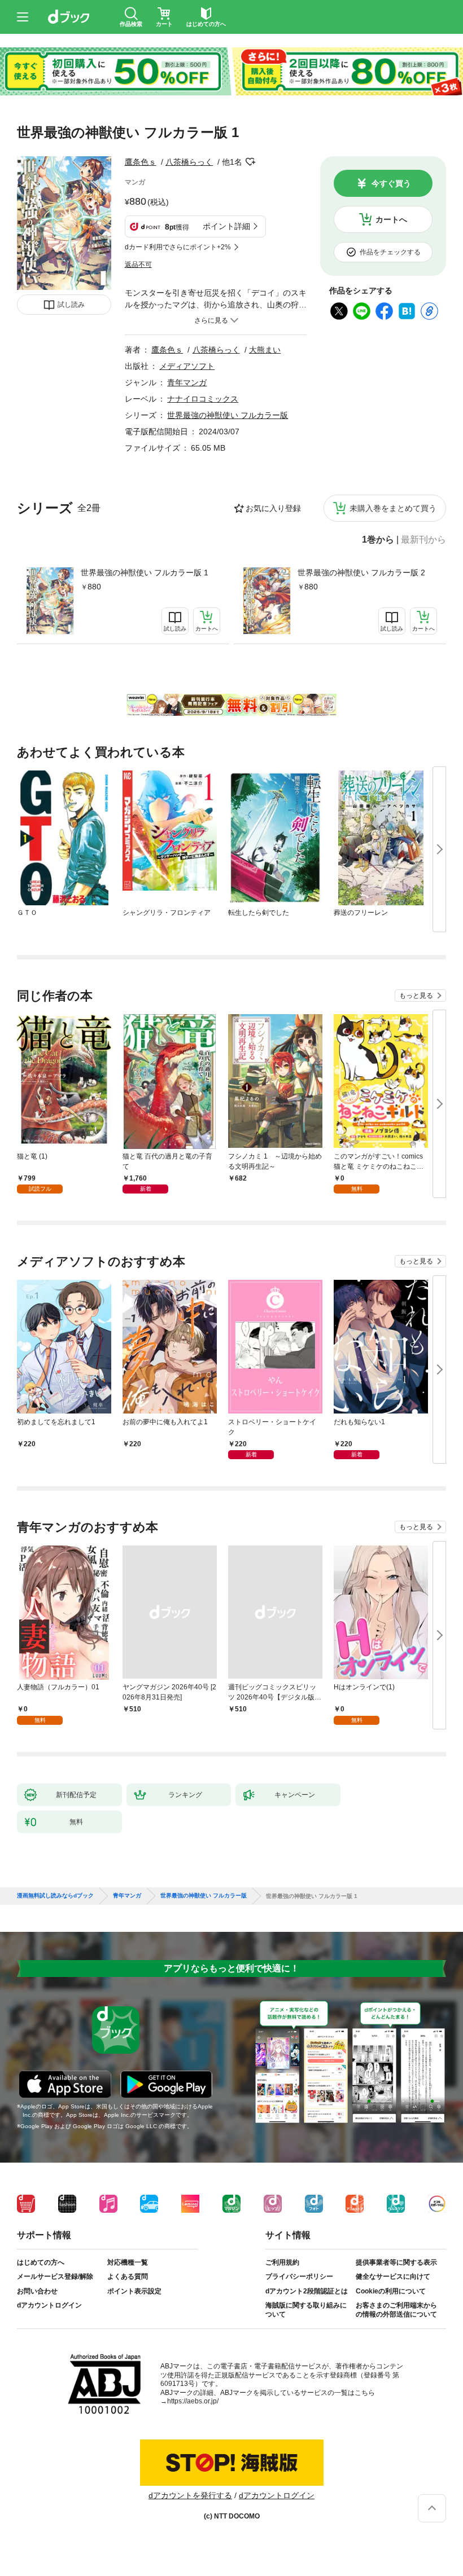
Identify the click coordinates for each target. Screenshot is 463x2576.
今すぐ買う (391, 183)
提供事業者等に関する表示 (396, 2262)
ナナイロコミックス (203, 399)
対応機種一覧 (128, 2262)
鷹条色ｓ (141, 162)
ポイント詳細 (226, 226)
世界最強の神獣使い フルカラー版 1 (145, 573)
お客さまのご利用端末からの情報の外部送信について (396, 2310)
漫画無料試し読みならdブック (55, 1896)
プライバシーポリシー (299, 2276)
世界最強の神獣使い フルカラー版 (228, 415)
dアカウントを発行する (190, 2495)
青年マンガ (187, 382)
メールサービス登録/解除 (55, 2276)
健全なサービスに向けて (393, 2276)
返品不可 (138, 265)
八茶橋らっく (189, 162)
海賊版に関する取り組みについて (306, 2310)
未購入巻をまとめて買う (393, 508)
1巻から (378, 540)
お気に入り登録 (273, 508)
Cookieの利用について (391, 2291)
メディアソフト (187, 366)
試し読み (71, 305)
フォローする (250, 162)
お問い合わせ (37, 2291)
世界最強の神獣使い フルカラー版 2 (361, 573)
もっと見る (416, 996)
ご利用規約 (282, 2262)
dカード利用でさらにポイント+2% (178, 247)
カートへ (391, 219)
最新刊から (423, 540)
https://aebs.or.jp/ (193, 2401)
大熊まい (265, 350)
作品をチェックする (390, 252)
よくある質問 (128, 2276)
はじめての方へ (41, 2262)
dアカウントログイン (49, 2305)
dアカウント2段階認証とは (307, 2291)
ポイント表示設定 (134, 2291)
